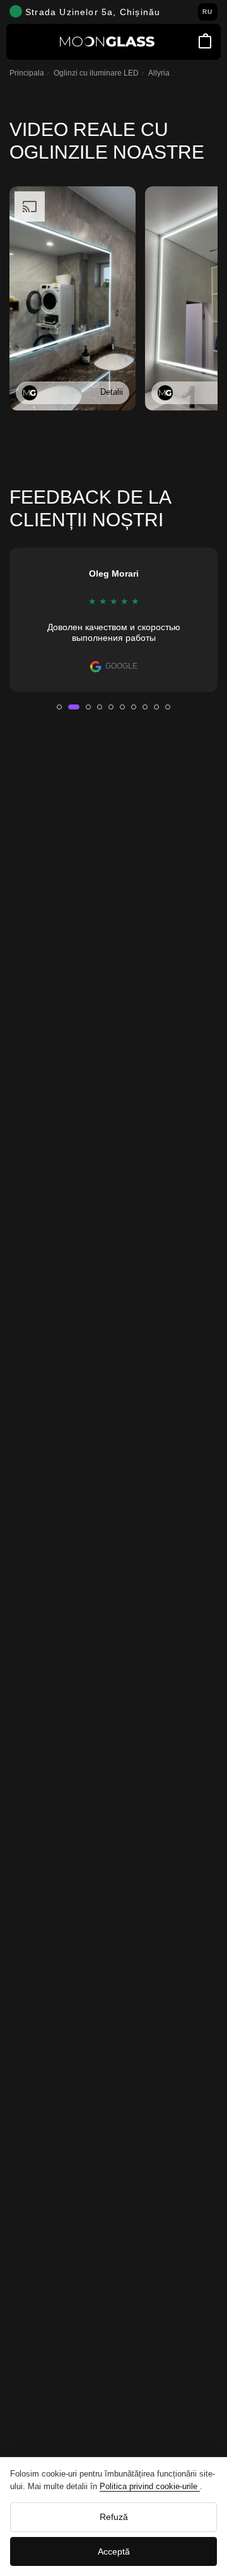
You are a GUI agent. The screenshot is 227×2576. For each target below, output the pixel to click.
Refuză (114, 2517)
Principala (27, 73)
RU (207, 12)
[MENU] (22, 42)
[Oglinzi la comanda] (107, 42)
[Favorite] (188, 42)
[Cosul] (205, 42)
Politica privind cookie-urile (150, 2486)
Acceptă (114, 2551)
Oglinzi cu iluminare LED (96, 73)
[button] (59, 707)
